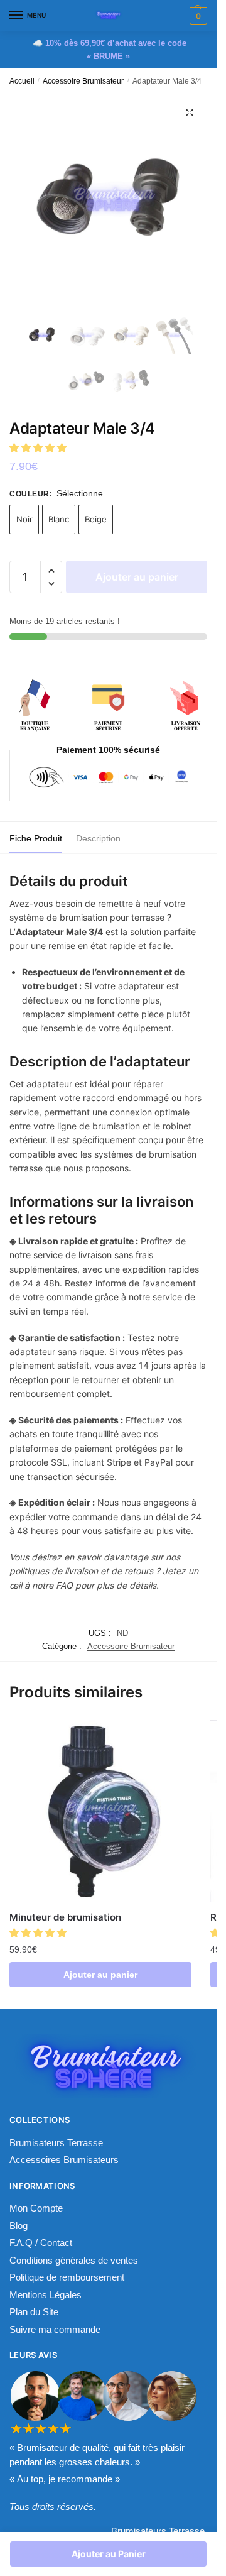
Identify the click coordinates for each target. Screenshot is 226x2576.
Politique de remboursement (67, 2277)
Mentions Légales (46, 2295)
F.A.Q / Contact (41, 2243)
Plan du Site (34, 2312)
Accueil (22, 81)
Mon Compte (36, 2208)
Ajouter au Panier (109, 2554)
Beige (96, 519)
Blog (19, 2226)
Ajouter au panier (137, 577)
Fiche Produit (36, 838)
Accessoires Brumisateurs (64, 2160)
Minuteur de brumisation (65, 1917)
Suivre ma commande (55, 2329)
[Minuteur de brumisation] (100, 1811)
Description (98, 838)
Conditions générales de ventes (74, 2260)
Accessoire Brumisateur (83, 81)
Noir (24, 519)
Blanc (59, 519)
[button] (39, 448)
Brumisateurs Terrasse (56, 2143)
